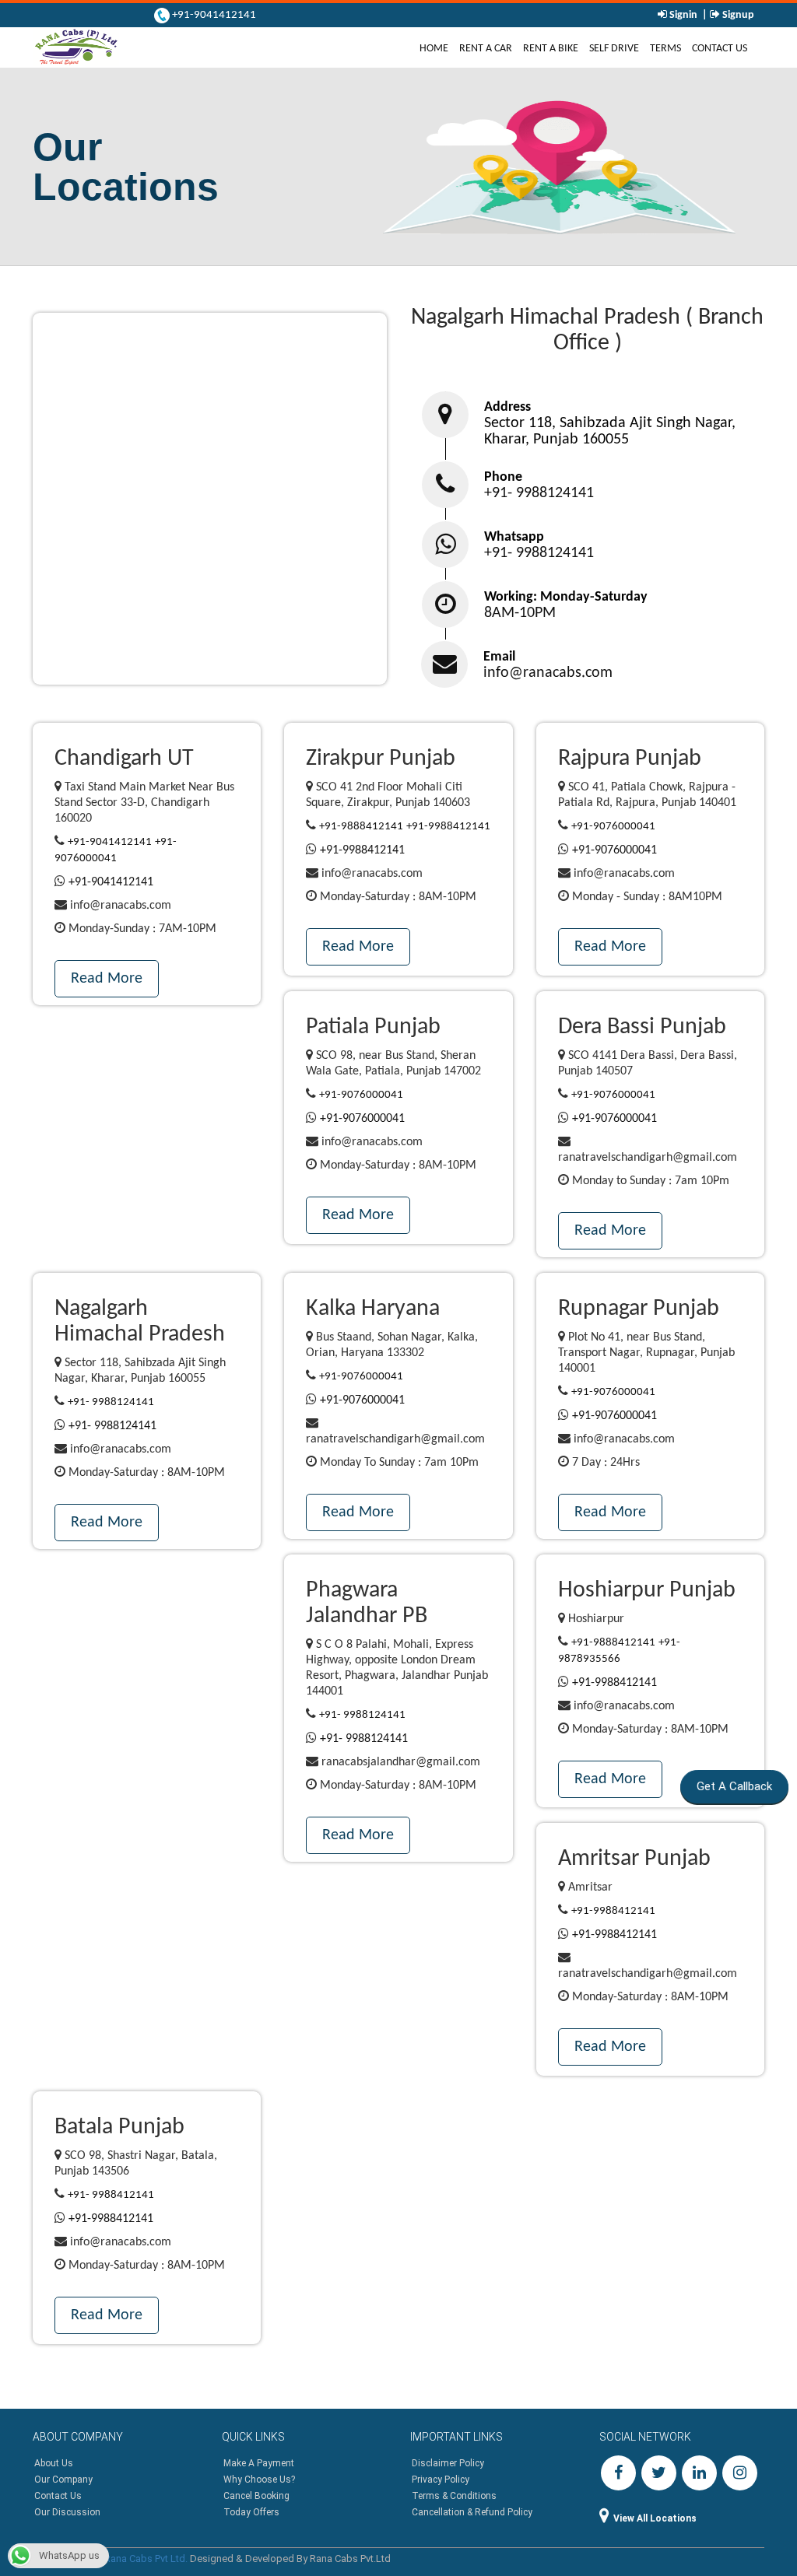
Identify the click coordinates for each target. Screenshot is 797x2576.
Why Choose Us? (259, 2480)
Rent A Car (486, 49)
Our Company (63, 2480)
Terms (665, 49)
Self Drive (614, 49)
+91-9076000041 (613, 827)
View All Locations (655, 2518)
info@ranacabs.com (548, 673)
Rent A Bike (551, 49)
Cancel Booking (256, 2496)
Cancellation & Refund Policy (472, 2512)
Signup (737, 15)
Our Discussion (67, 2512)
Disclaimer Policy (448, 2463)
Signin (683, 15)
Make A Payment (259, 2463)
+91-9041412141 (213, 15)
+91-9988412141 (448, 827)
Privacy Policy (441, 2480)
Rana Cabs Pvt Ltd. (146, 2558)
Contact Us (720, 49)
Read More (107, 979)
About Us (54, 2463)
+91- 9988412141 (111, 2195)
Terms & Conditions (454, 2496)
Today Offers (251, 2512)
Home (437, 48)
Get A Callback (739, 1786)
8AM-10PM (520, 613)
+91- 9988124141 (539, 493)
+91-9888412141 (361, 827)
